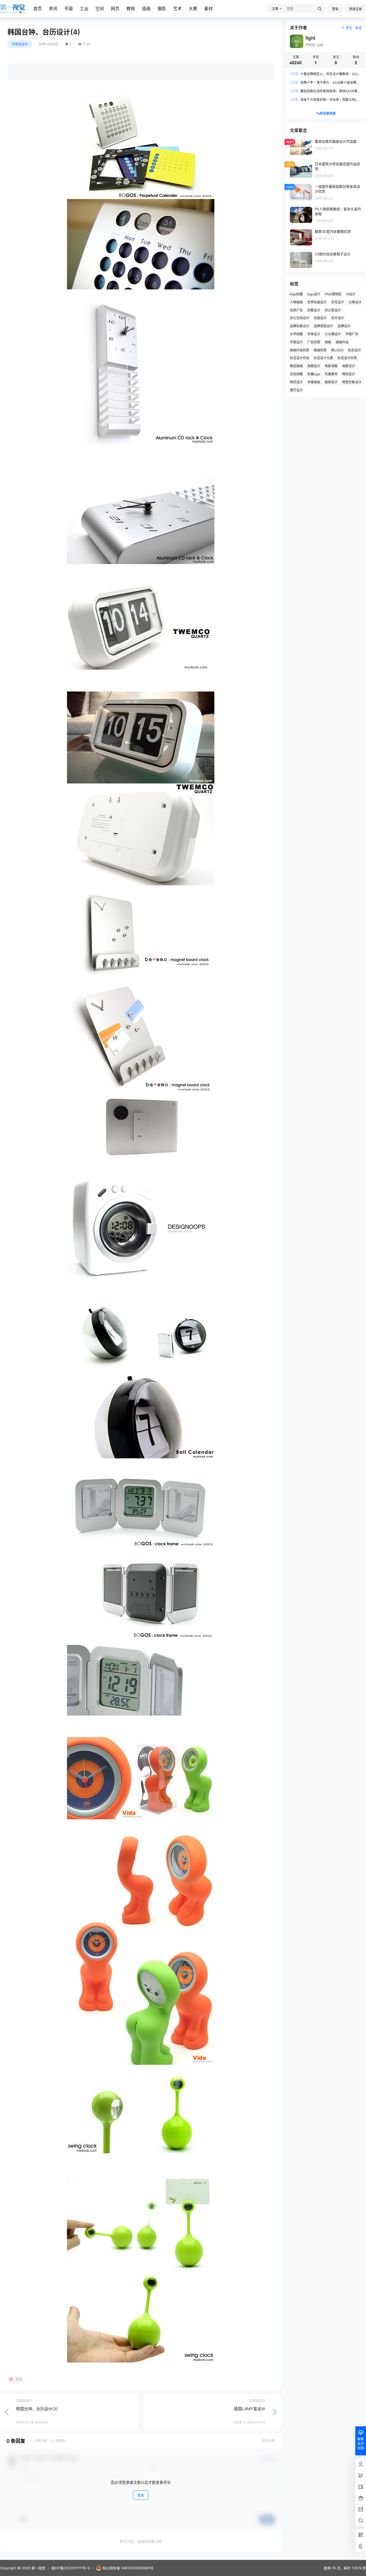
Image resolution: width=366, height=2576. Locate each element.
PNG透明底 (333, 294)
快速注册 (356, 9)
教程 (131, 9)
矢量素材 (331, 374)
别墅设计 (314, 310)
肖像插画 (314, 382)
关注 (349, 28)
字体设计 (314, 334)
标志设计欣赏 (347, 358)
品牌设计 (344, 326)
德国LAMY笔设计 (250, 2409)
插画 (146, 9)
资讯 (53, 9)
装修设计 (331, 382)
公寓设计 (355, 302)
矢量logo (314, 374)
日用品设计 (20, 44)
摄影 (162, 9)
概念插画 (296, 366)
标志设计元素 (323, 358)
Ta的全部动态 (326, 113)
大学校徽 (296, 334)
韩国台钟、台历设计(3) (37, 2409)
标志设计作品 (300, 358)
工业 (84, 9)
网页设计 (296, 382)
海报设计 (314, 366)
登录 (335, 9)
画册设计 (349, 366)
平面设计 (296, 342)
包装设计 (320, 318)
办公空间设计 (300, 318)
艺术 (177, 9)
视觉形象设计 (352, 382)
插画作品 (342, 342)
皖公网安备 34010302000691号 (128, 2568)
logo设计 (314, 294)
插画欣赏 (320, 350)
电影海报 (331, 366)
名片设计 (338, 318)
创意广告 (296, 310)
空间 (100, 9)
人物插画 (296, 302)
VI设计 (351, 294)
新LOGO (337, 350)
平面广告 (352, 334)
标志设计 (354, 350)
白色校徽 (296, 374)
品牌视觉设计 (323, 326)
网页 (115, 9)
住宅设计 (338, 302)
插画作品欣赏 (300, 350)
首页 (38, 9)
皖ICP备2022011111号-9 (71, 2568)
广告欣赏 (314, 342)
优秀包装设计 (317, 302)
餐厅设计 (296, 390)
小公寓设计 (333, 334)
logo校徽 (296, 294)
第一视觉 (38, 2568)
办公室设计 (333, 310)
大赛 (193, 9)
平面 (69, 9)
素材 (208, 9)
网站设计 (349, 374)
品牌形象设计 (300, 326)
